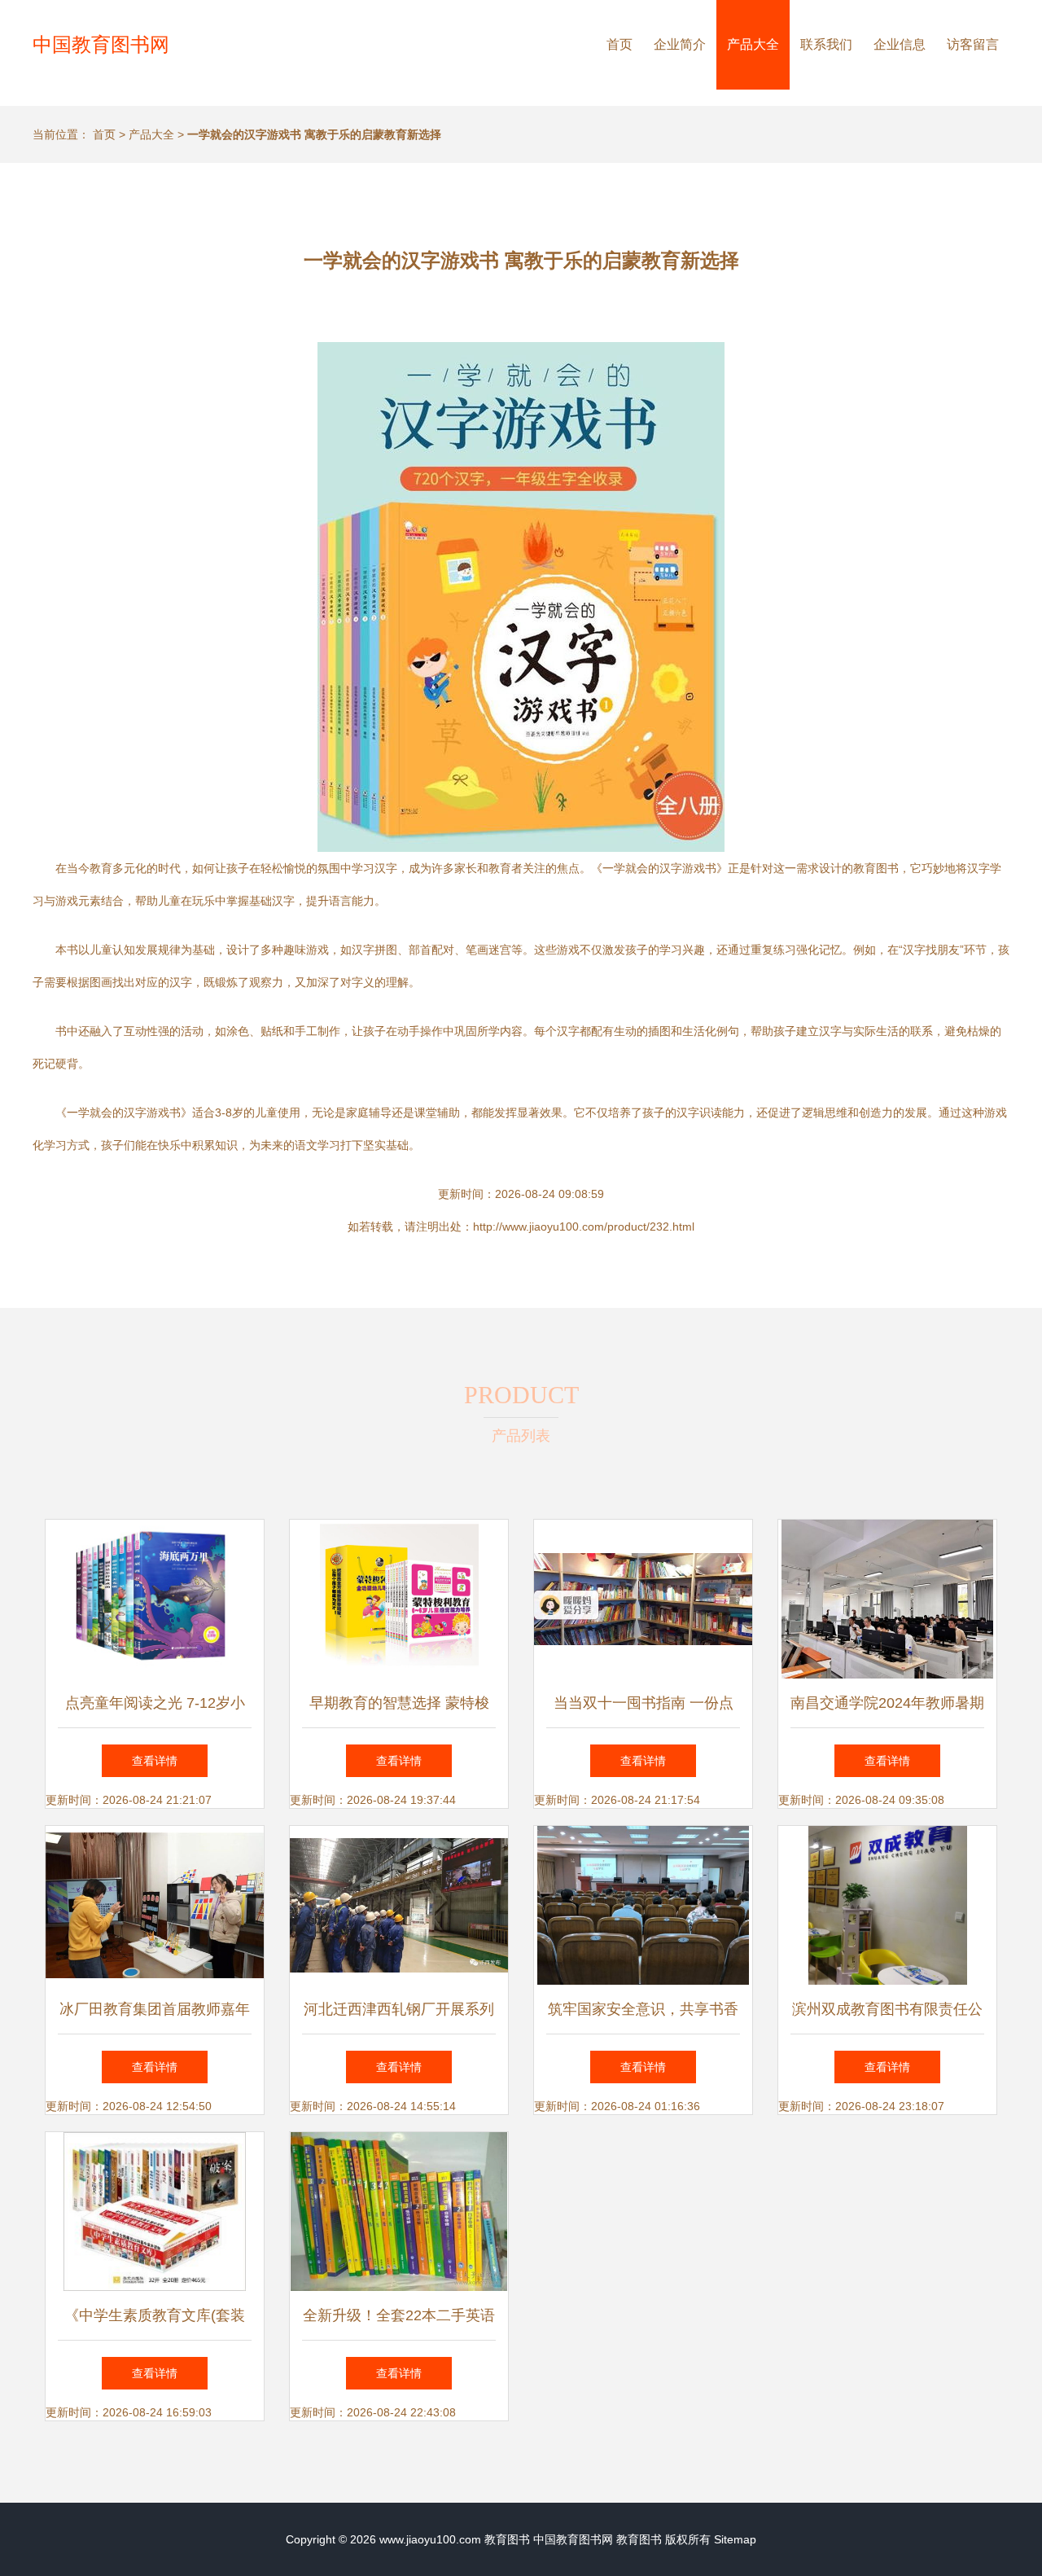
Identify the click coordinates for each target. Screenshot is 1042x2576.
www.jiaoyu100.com (430, 2539)
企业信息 (900, 44)
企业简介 (680, 44)
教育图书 (507, 2539)
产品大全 (753, 44)
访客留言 (973, 44)
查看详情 (155, 1761)
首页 (620, 44)
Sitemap (735, 2539)
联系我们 (826, 44)
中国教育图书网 (101, 44)
